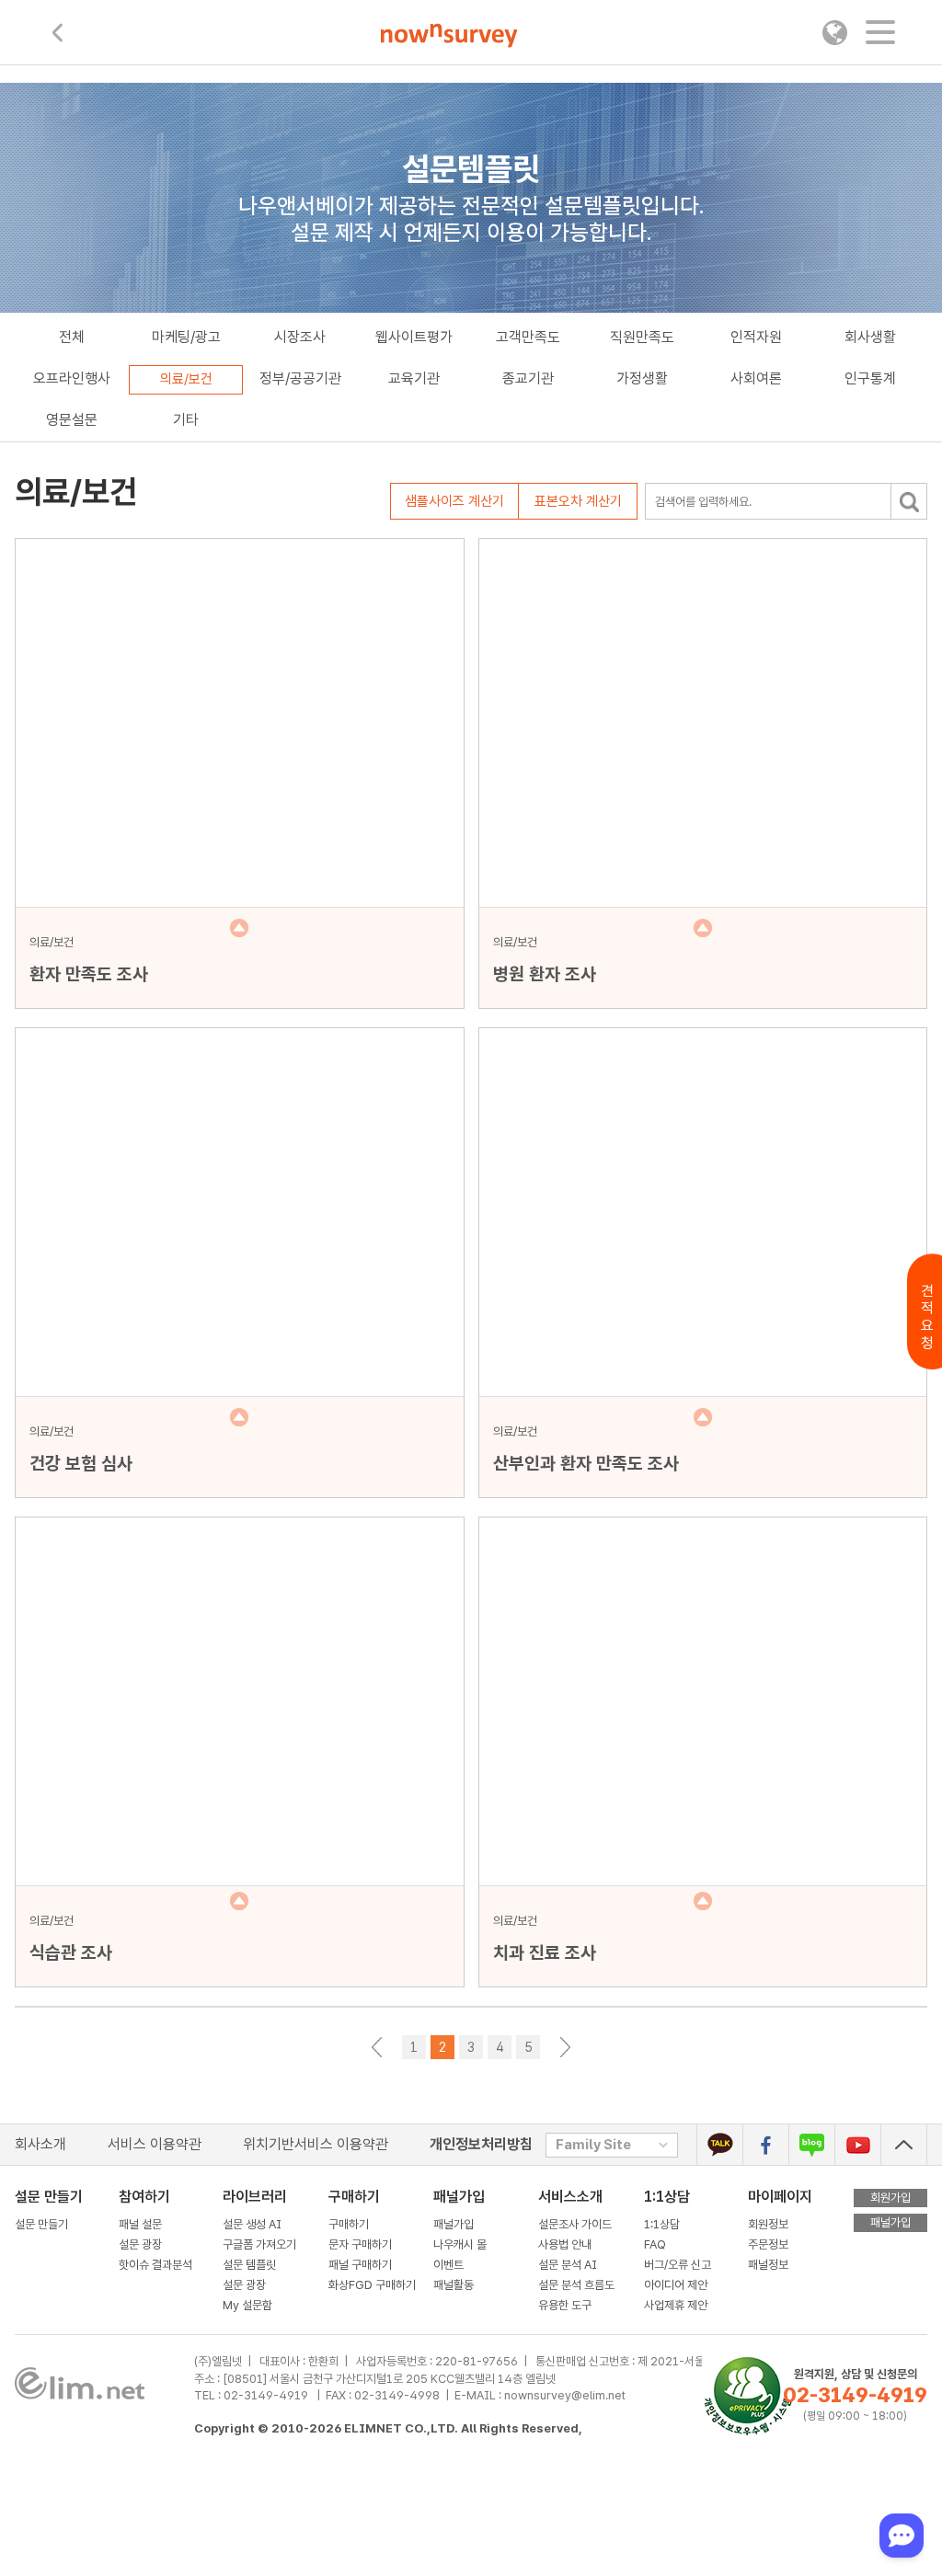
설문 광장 (140, 2244)
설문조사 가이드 (575, 2224)
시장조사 (300, 337)
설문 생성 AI (256, 2224)
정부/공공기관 (300, 378)
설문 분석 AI (570, 2265)
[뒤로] (57, 33)
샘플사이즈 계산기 (454, 501)
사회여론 (756, 378)
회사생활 (870, 337)
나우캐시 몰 (460, 2244)
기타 (186, 420)
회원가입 (890, 2198)
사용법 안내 (565, 2244)
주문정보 (768, 2244)
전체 (72, 337)
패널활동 (454, 2285)
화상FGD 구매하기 (372, 2285)
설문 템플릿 (249, 2265)
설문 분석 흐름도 (576, 2285)
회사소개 (40, 2144)
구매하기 (349, 2224)
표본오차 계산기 (578, 501)
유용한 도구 (566, 2305)
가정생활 (642, 378)
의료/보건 (186, 379)
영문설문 (72, 420)
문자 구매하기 (360, 2244)
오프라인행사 (72, 378)
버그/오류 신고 (678, 2265)
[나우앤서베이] (449, 36)
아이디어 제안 (676, 2285)
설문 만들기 (41, 2224)
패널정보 (768, 2265)
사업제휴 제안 (676, 2305)
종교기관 (528, 378)
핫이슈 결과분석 (155, 2265)
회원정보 (768, 2224)
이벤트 (448, 2265)
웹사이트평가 (414, 337)
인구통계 (870, 378)
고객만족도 (528, 337)
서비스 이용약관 (155, 2144)
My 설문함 (247, 2305)
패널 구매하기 (360, 2265)
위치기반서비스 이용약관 (316, 2144)
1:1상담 (667, 2197)
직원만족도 (642, 337)
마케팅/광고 (186, 337)
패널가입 (454, 2224)
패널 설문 (140, 2224)
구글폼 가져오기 (259, 2244)
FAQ (655, 2244)
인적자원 (756, 337)
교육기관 (414, 378)
